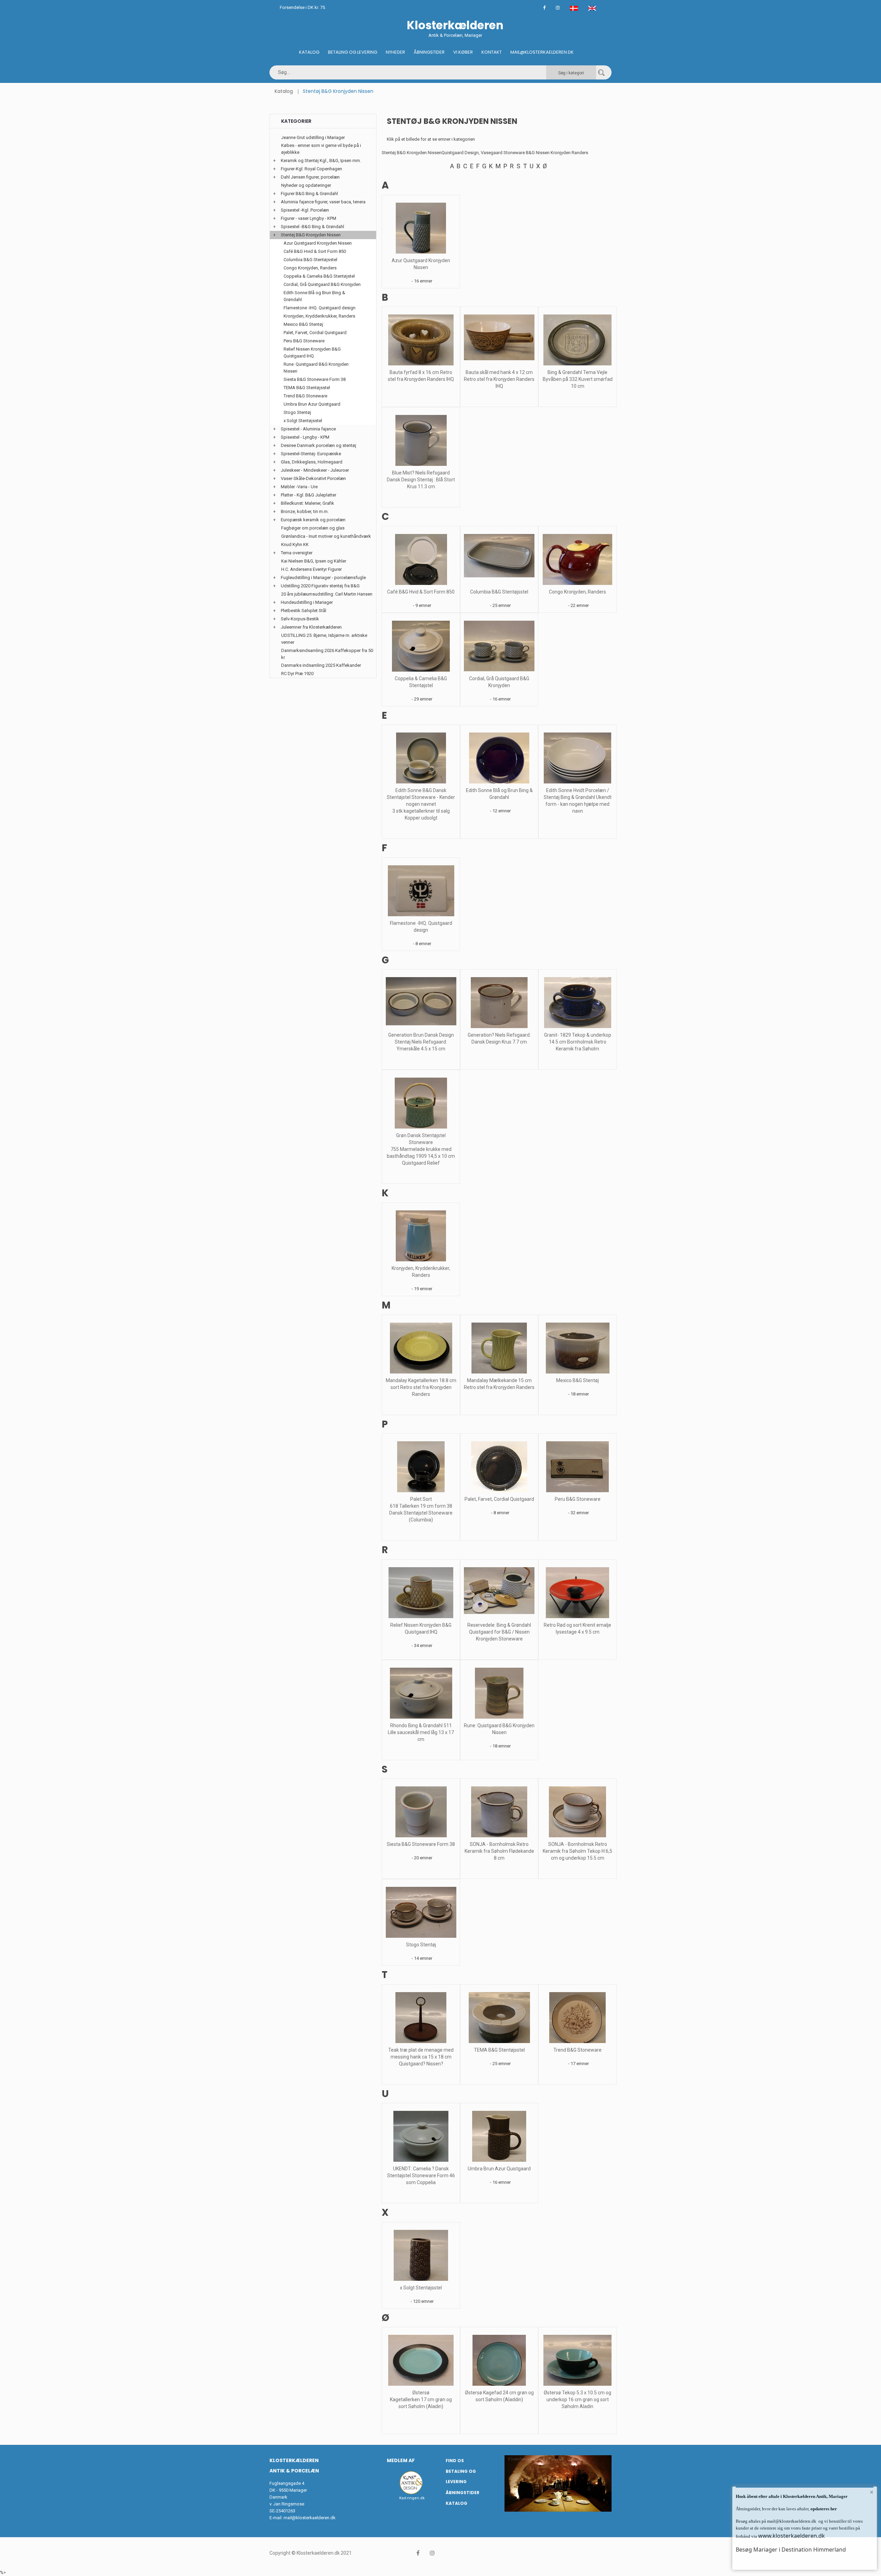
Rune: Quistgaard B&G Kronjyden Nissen (316, 368)
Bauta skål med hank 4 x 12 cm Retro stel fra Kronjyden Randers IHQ (499, 379)
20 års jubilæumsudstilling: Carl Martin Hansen (327, 594)
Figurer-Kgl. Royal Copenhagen (311, 169)
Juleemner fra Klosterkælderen (311, 627)
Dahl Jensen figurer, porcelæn (310, 177)
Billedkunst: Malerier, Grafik (307, 503)
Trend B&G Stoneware (577, 2050)
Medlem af (401, 2460)
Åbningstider (429, 52)
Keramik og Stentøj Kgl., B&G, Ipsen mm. (321, 161)
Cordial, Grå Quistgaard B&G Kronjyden (322, 284)
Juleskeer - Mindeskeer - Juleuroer (315, 470)
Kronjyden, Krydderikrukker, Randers (319, 316)
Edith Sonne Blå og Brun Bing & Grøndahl (314, 296)
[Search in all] (601, 72)
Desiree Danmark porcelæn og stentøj (319, 445)
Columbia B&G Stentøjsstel (499, 592)
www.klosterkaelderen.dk (792, 2536)
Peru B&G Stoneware (578, 1499)
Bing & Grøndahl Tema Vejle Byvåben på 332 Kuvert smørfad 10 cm (578, 379)
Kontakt (492, 52)
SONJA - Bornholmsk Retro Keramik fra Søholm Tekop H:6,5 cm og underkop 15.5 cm (577, 1851)
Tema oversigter (297, 553)
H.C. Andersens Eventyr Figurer (311, 569)
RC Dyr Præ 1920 (297, 674)
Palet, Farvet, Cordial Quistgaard (499, 1499)
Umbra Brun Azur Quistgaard (499, 2169)
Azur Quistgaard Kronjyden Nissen (318, 243)
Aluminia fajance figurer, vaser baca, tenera (323, 202)
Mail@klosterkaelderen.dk (542, 52)
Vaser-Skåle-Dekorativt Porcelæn (313, 478)
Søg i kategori (571, 73)
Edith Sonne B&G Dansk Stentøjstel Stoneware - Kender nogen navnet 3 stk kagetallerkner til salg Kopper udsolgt (421, 804)
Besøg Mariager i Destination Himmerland (791, 2550)
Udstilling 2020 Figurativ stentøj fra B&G (320, 586)
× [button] (872, 2492)
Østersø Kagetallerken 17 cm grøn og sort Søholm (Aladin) (421, 2399)
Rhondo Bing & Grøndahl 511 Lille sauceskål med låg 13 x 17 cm (421, 1732)
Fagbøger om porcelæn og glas (313, 528)
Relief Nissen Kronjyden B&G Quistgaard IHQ (312, 352)
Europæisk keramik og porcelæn (313, 520)
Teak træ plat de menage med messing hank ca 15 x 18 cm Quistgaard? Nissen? (421, 2057)
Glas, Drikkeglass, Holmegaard (312, 462)
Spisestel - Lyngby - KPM (305, 437)
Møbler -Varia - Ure (299, 487)
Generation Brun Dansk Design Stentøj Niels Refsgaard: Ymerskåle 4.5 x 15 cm (421, 1042)
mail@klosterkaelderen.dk (310, 2518)
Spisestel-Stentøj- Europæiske (311, 454)
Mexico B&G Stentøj (577, 1380)
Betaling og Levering (353, 52)
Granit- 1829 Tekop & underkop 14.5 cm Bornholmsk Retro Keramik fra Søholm (578, 1042)
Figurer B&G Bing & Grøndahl (309, 194)
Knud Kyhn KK (295, 544)
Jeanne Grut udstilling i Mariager (313, 137)
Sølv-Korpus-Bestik (300, 619)
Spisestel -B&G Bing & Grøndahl (312, 227)
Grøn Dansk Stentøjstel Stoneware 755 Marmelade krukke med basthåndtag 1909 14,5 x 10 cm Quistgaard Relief (421, 1149)
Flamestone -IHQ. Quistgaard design (320, 308)
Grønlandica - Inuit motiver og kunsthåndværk (326, 536)
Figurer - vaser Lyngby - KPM (309, 218)
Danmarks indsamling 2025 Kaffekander (321, 665)
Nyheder (395, 52)
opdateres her (823, 2509)
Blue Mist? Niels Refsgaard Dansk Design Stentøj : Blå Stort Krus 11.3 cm (421, 480)
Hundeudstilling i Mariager (307, 602)
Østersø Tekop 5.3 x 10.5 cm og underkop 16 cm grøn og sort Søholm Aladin (577, 2399)
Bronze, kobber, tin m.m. (305, 511)
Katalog (309, 52)
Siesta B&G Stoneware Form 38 (421, 1844)
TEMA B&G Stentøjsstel (499, 2050)
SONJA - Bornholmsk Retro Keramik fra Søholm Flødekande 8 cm (499, 1851)
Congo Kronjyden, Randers (577, 592)
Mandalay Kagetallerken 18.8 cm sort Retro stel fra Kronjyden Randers (421, 1387)
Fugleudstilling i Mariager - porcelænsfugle (323, 578)
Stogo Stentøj (421, 1945)
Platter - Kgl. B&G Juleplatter (309, 495)
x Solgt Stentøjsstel (421, 2288)
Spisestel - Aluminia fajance (308, 429)
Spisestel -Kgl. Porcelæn (305, 210)
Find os (455, 2461)
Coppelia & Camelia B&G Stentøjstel (319, 276)
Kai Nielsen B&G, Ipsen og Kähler (314, 561)
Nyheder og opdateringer (306, 185)
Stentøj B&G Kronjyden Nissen (311, 235)
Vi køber (463, 52)
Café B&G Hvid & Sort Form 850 (421, 592)
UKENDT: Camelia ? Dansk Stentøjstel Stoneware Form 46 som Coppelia (421, 2176)
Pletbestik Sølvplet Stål (304, 611)
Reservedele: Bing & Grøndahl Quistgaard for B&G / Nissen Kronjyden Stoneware (499, 1632)
